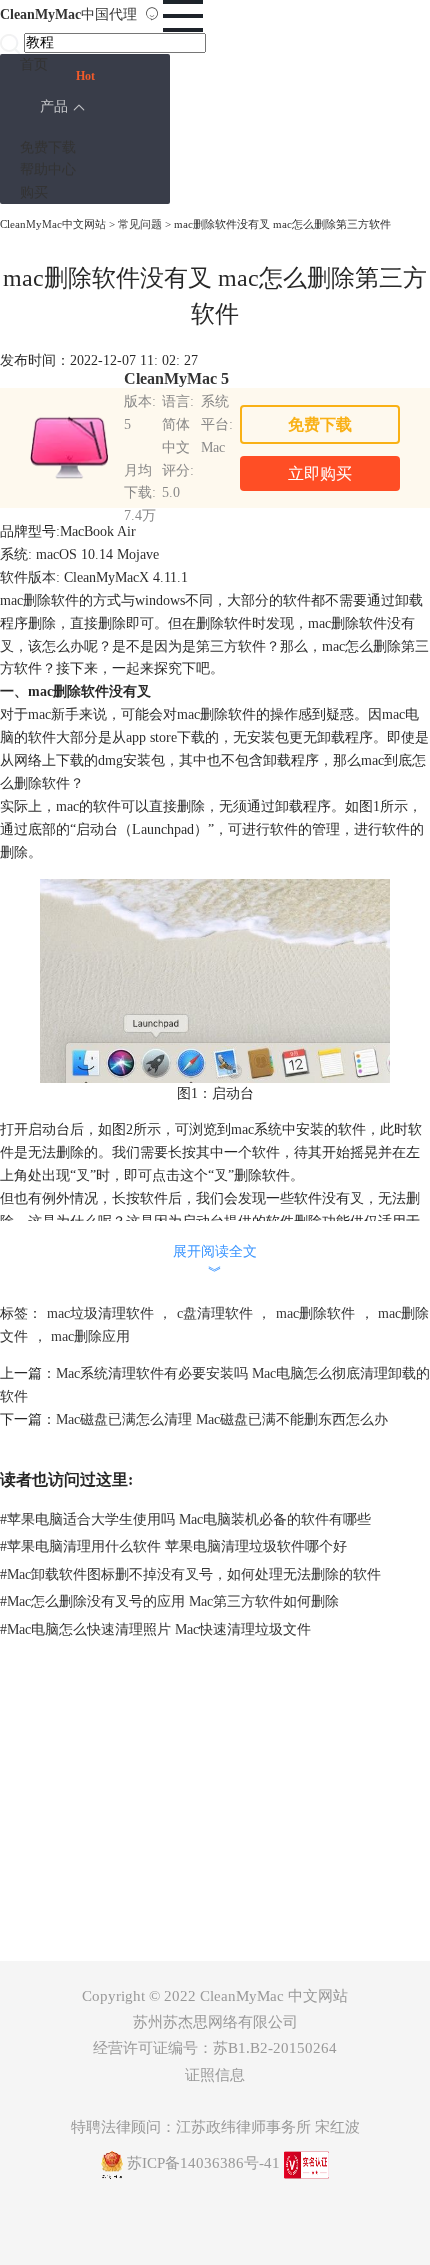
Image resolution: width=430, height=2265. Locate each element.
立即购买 (320, 473)
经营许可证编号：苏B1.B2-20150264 (215, 2048)
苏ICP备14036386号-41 (203, 2163)
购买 (34, 192)
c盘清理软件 (215, 1313)
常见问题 (140, 224)
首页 (34, 64)
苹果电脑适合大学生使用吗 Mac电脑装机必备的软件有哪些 (185, 1519)
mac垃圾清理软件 (100, 1313)
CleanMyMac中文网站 (53, 224)
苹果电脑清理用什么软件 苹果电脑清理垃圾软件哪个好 (173, 1546)
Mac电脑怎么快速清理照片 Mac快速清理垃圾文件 (155, 1629)
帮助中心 (48, 169)
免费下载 (48, 147)
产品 (54, 106)
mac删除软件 (315, 1313)
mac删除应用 (90, 1336)
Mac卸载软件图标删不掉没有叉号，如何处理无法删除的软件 (190, 1574)
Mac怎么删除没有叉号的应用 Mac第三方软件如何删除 (169, 1601)
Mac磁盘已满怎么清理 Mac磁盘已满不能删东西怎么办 (222, 1419)
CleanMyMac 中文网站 (274, 1996)
